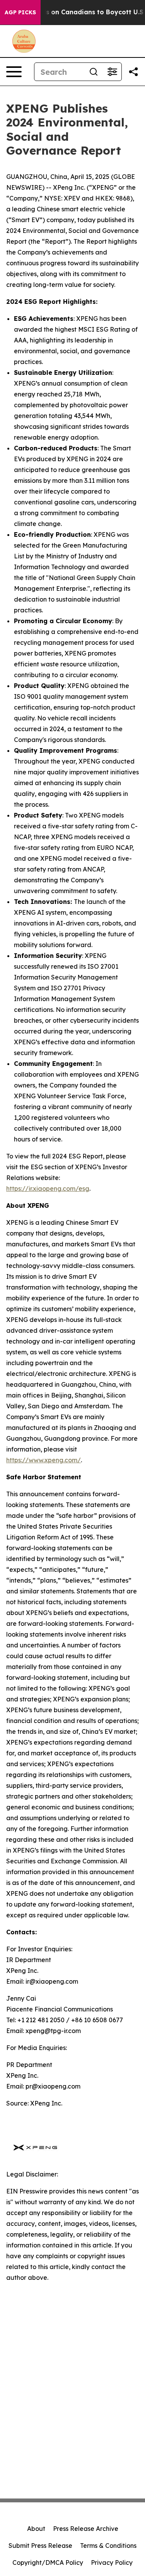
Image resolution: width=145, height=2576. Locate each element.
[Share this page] (133, 72)
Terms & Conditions (108, 2546)
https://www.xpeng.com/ (43, 1460)
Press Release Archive (86, 2529)
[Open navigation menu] (14, 72)
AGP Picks (20, 12)
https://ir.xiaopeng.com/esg (48, 1189)
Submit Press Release (40, 2546)
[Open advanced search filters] (112, 72)
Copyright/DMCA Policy (48, 2563)
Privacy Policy (112, 2563)
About (36, 2529)
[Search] (94, 72)
